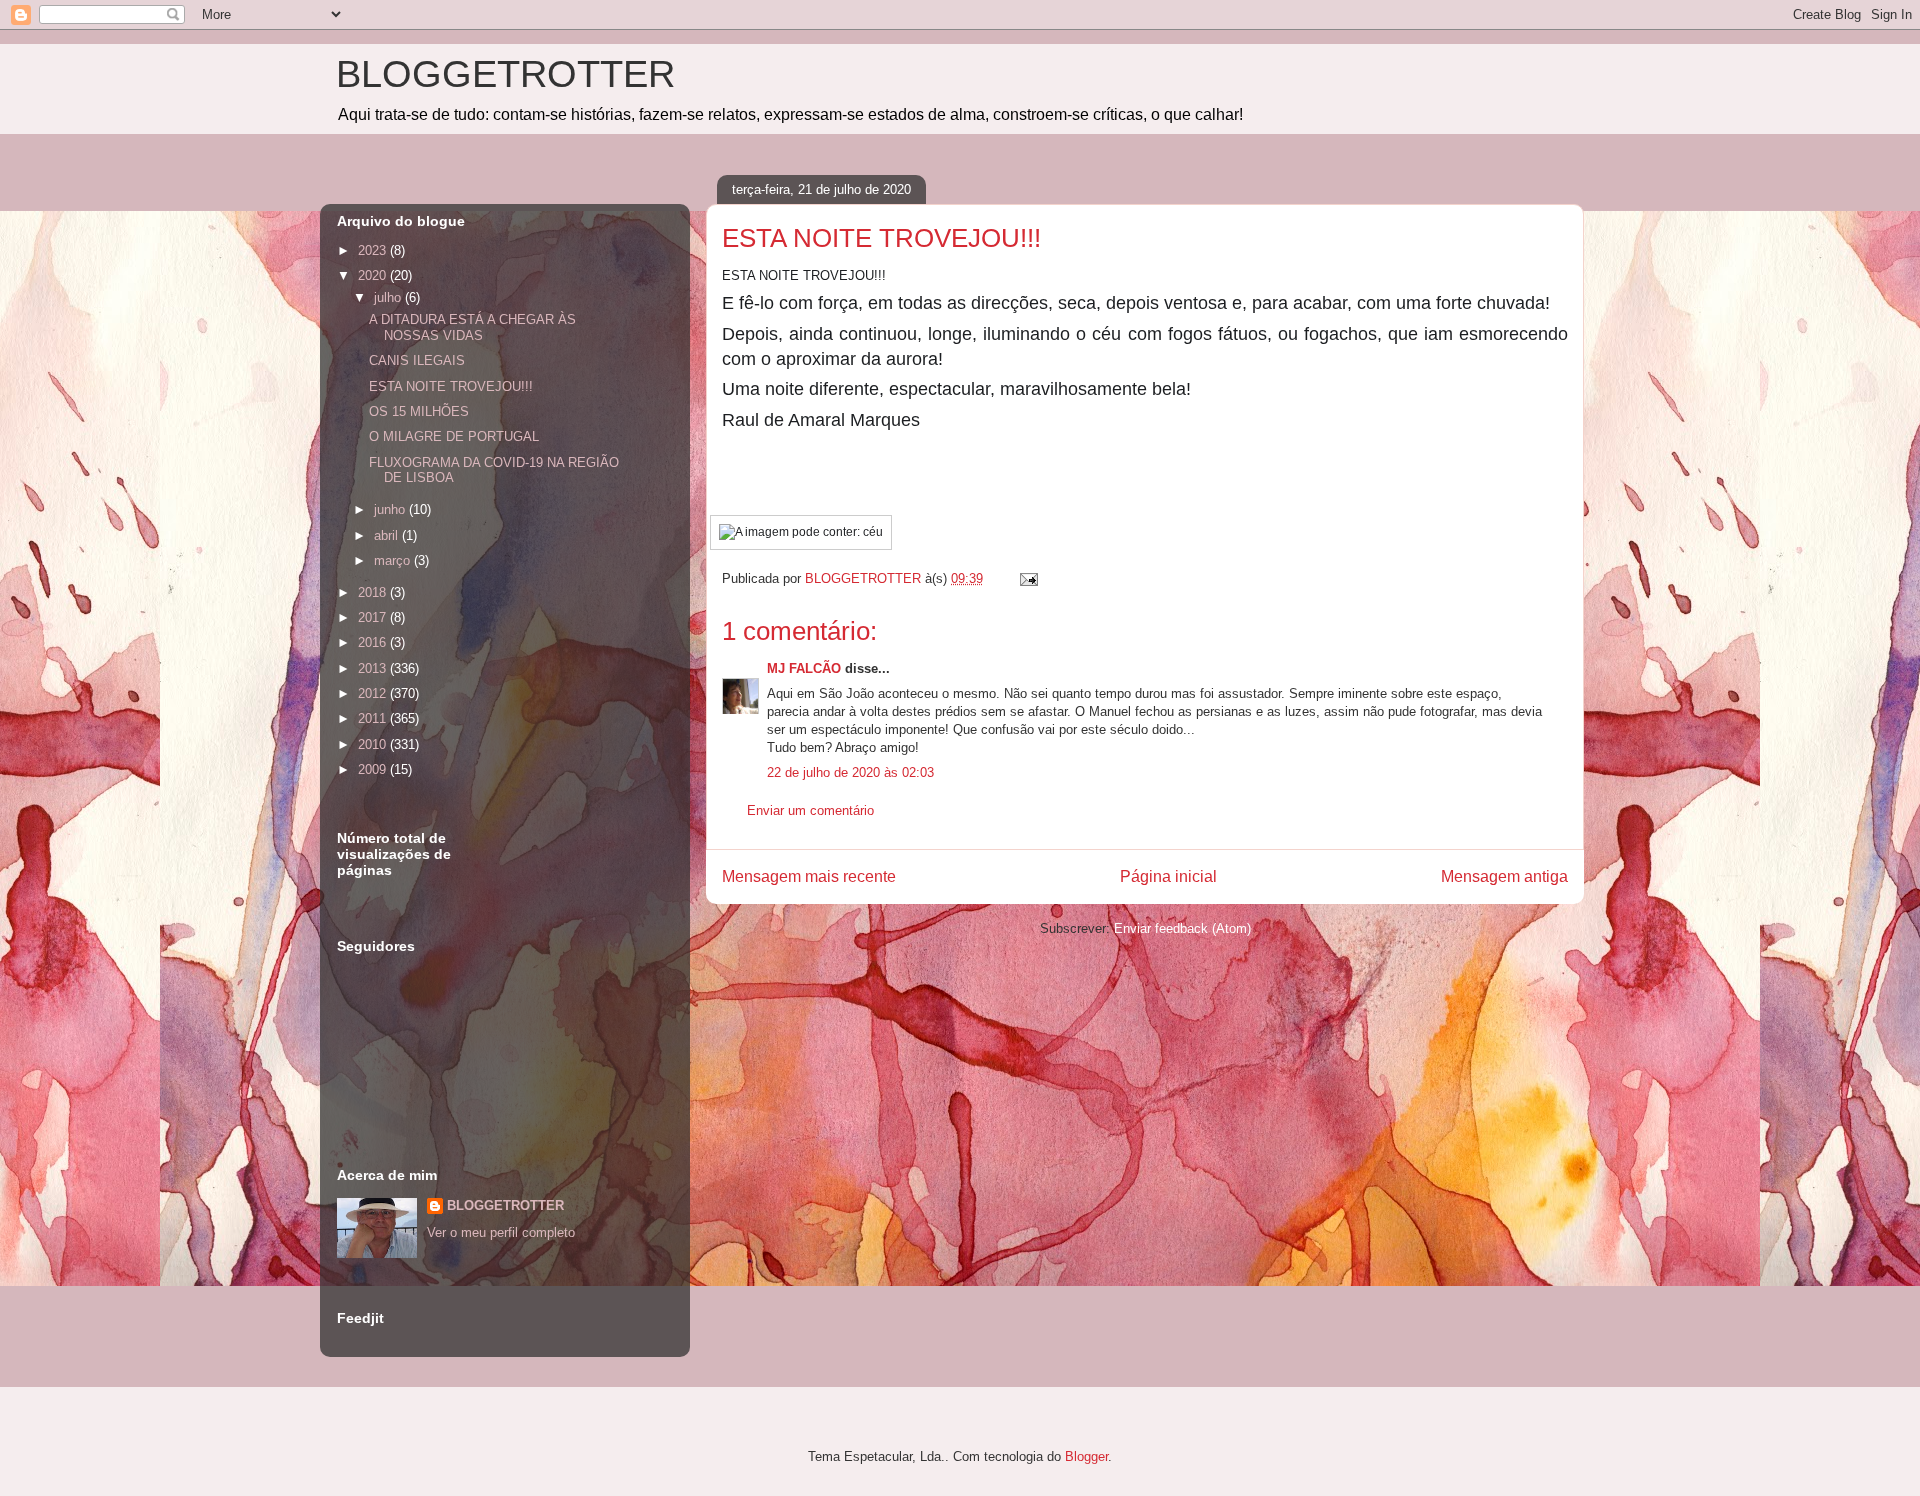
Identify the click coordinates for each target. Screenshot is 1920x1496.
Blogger (1086, 1456)
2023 (374, 250)
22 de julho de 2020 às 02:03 (850, 772)
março (394, 560)
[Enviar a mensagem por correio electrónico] (1027, 578)
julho (389, 297)
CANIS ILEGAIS (417, 360)
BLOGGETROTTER (505, 74)
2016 (374, 642)
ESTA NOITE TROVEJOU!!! (451, 386)
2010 (374, 744)
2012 (374, 693)
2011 (374, 718)
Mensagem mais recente (809, 876)
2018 (374, 592)
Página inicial (1168, 876)
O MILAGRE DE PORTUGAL (454, 436)
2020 (374, 275)
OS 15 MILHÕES (419, 411)
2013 (374, 668)
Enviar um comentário (810, 810)
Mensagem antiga (1504, 876)
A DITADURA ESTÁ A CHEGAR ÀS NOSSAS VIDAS (472, 327)
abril (388, 535)
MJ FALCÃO (804, 668)
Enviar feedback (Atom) (1182, 928)
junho (391, 509)
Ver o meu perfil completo (501, 1232)
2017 (374, 617)
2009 (374, 769)
